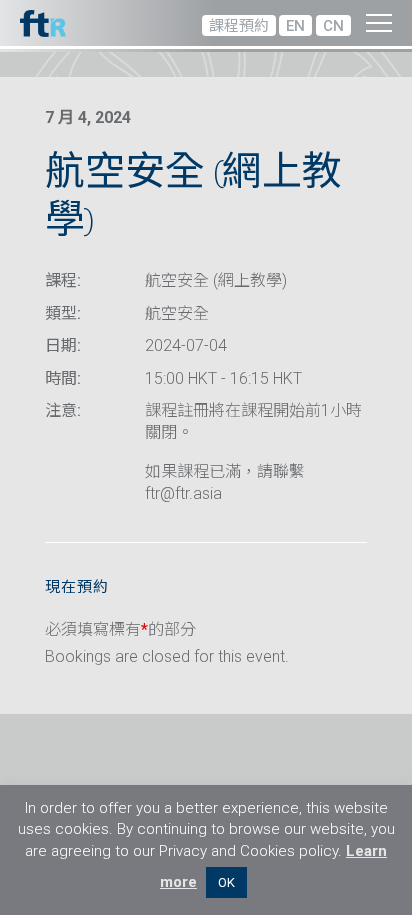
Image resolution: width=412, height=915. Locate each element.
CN (333, 26)
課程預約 (239, 26)
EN (295, 26)
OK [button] (226, 882)
